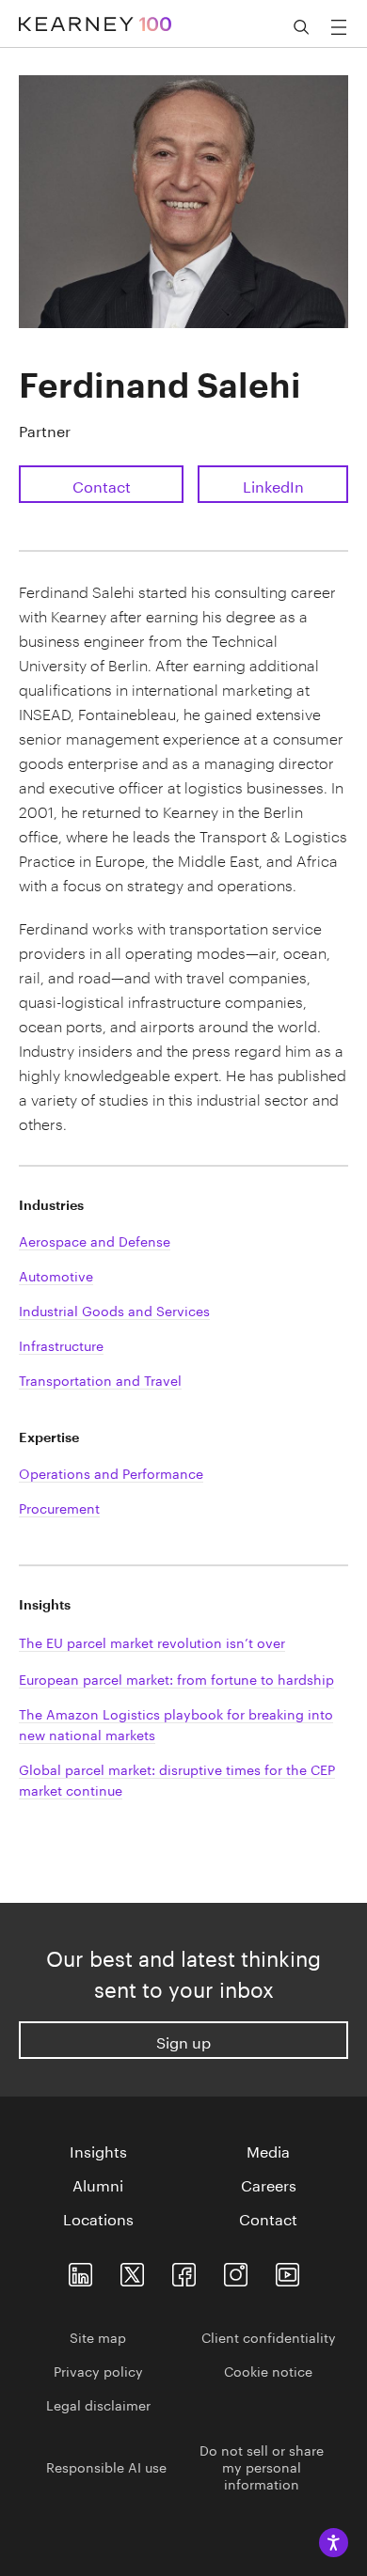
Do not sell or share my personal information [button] (262, 2466)
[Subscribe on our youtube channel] (287, 2270)
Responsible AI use (106, 2466)
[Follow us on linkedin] (80, 2270)
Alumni (98, 2184)
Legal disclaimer (98, 2404)
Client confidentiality (269, 2336)
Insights (98, 2150)
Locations (98, 2218)
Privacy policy (98, 2370)
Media (268, 2150)
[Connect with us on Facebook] (184, 2270)
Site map (98, 2336)
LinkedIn (273, 485)
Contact (102, 485)
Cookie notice (268, 2370)
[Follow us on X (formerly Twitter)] (132, 2270)
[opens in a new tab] (236, 2270)
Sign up (183, 2041)
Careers (269, 2184)
